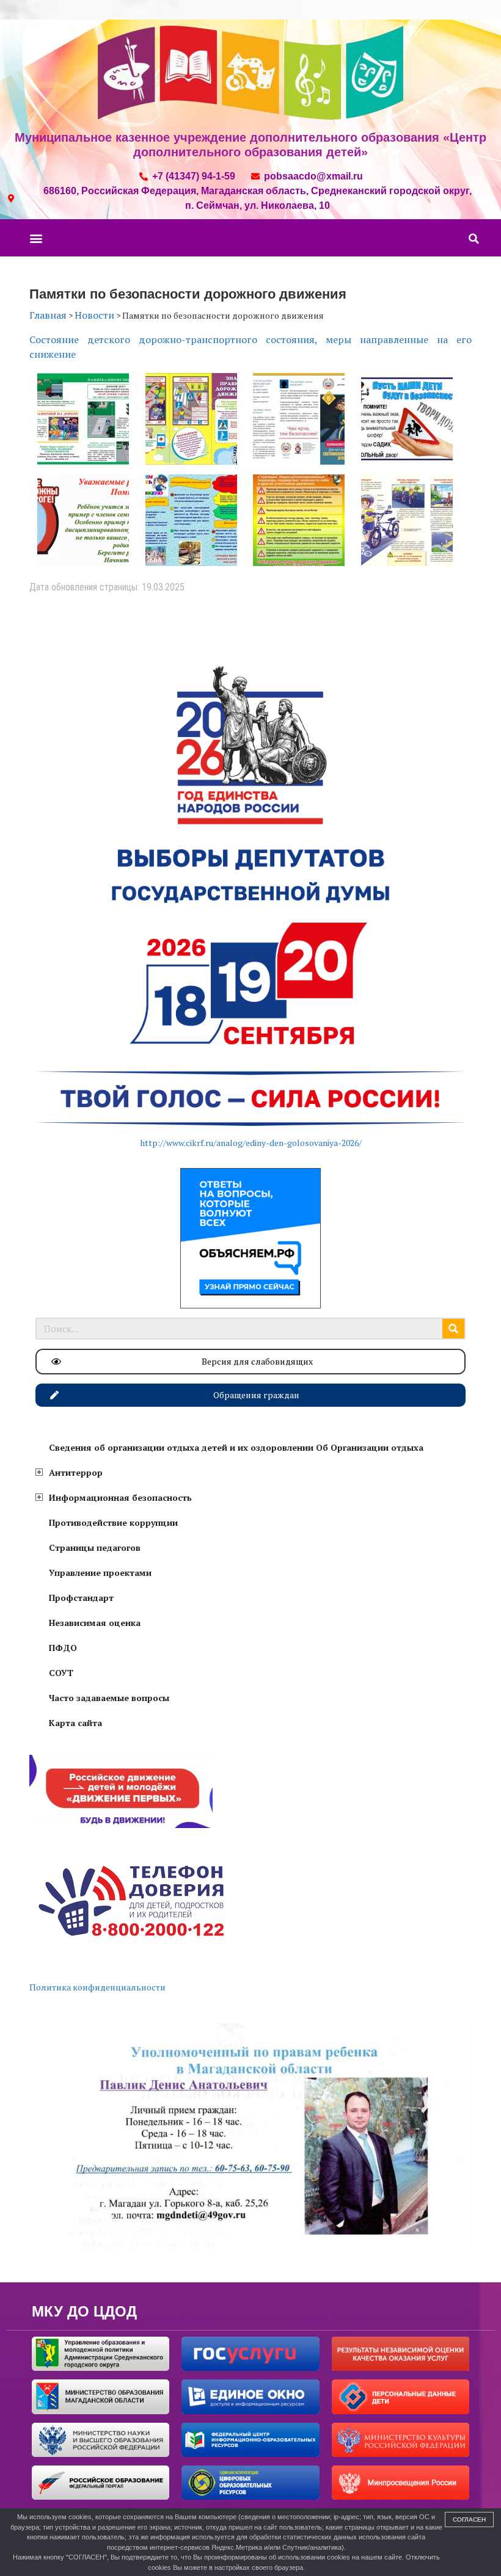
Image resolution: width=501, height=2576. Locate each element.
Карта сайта (75, 1723)
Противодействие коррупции (113, 1522)
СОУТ (61, 1673)
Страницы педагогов (95, 1547)
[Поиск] (453, 1329)
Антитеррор (76, 1472)
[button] (36, 238)
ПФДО (63, 1648)
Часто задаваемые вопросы (109, 1698)
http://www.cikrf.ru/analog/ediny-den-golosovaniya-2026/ (251, 1143)
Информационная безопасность (120, 1497)
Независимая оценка (95, 1623)
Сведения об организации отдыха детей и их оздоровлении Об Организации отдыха (236, 1447)
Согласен (469, 2520)
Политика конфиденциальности (97, 1987)
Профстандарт (81, 1598)
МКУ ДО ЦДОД (84, 2311)
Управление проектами (100, 1573)
